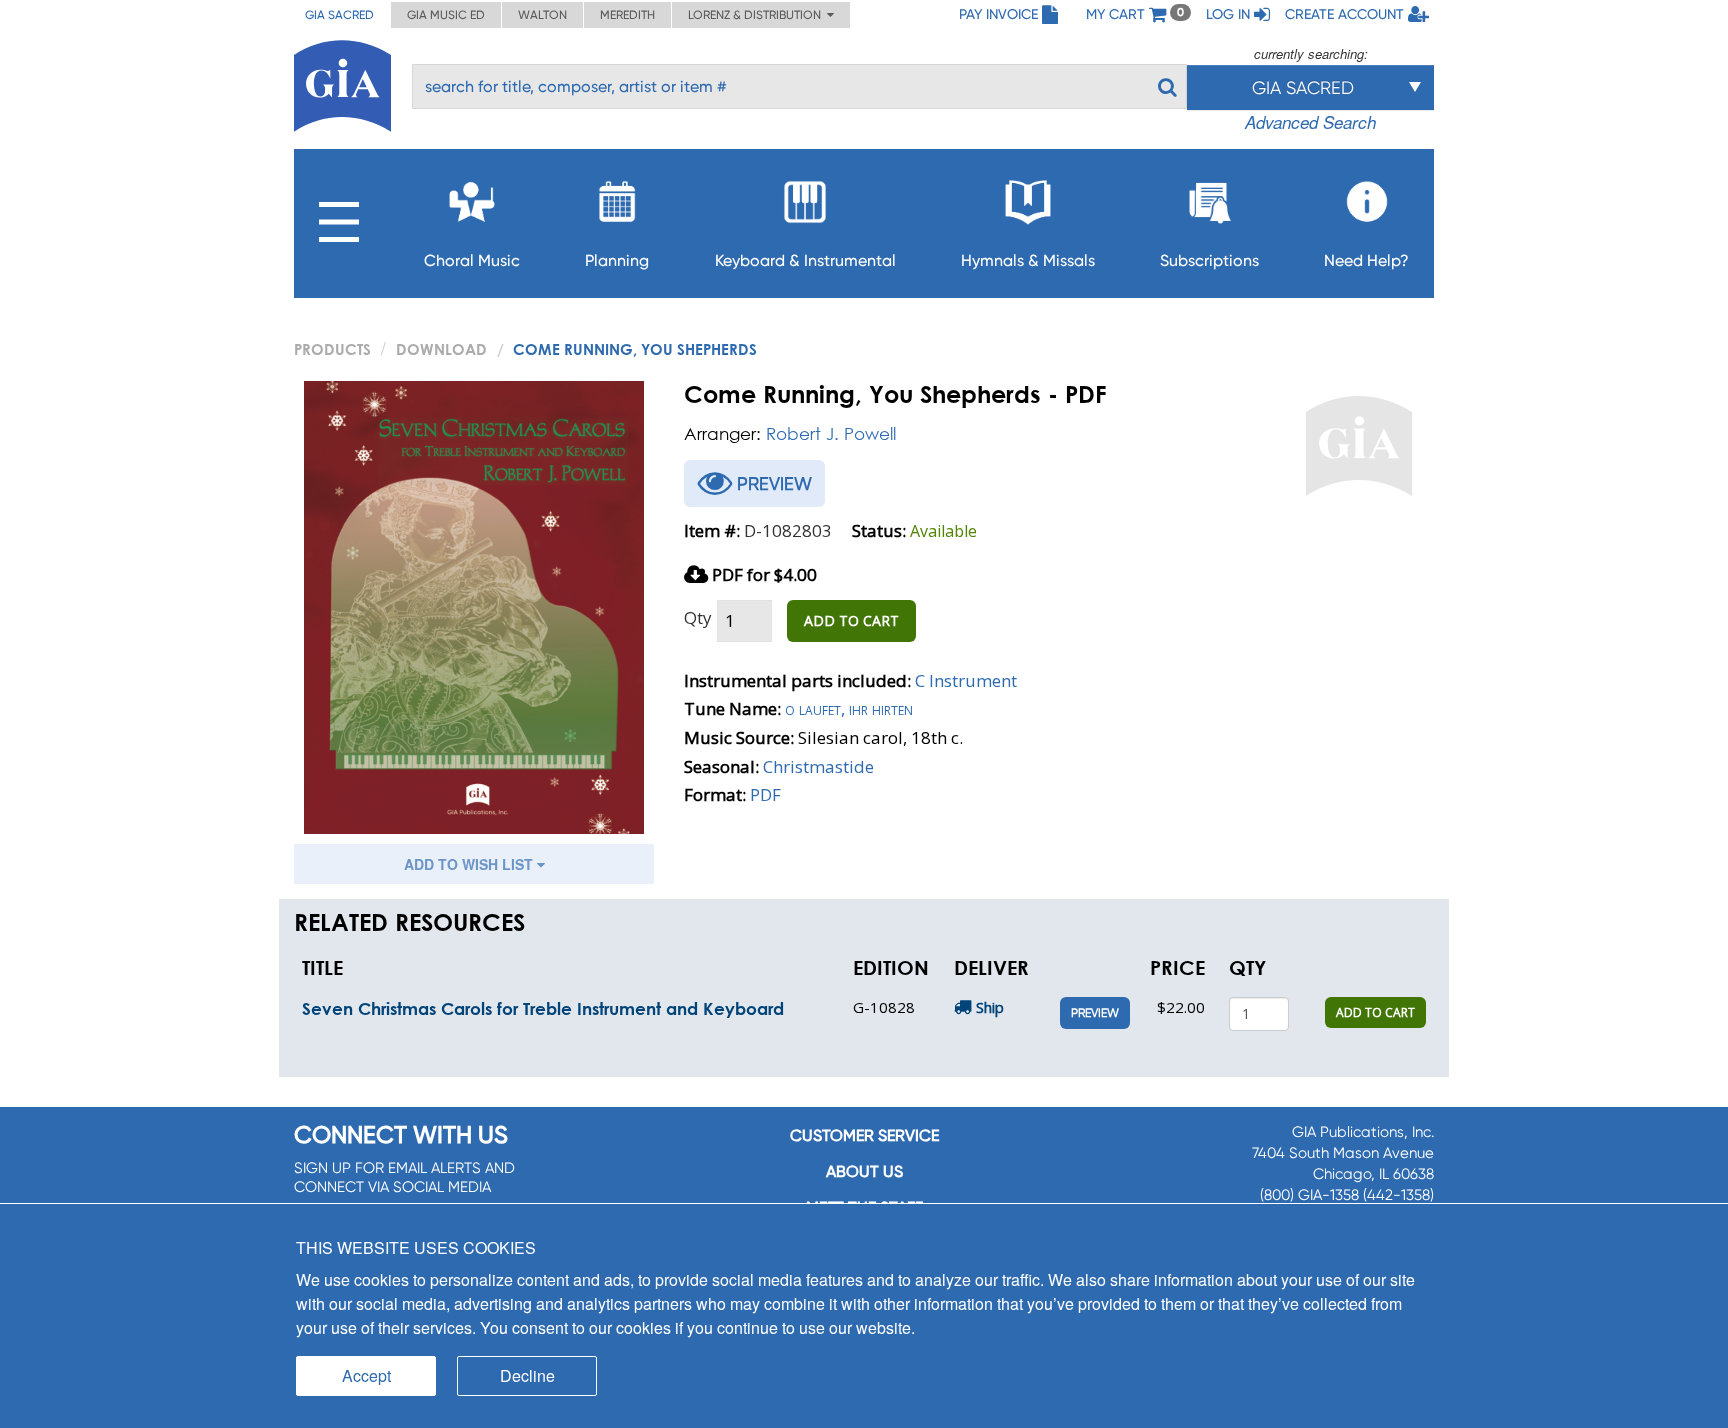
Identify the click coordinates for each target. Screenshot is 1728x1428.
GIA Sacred (339, 15)
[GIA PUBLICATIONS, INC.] (342, 82)
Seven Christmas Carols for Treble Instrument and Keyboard (543, 1008)
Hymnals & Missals (1028, 260)
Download (441, 349)
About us (864, 1171)
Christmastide (818, 766)
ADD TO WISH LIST (470, 864)
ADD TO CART (851, 620)
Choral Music (472, 260)
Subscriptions (1209, 260)
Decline (527, 1375)
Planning (617, 260)
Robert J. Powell (831, 433)
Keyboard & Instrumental (805, 260)
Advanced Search (1310, 122)
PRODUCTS (332, 349)
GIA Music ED (446, 15)
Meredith (627, 15)
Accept (366, 1375)
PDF (765, 794)
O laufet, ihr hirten (849, 708)
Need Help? (1366, 260)
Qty (698, 617)
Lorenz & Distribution (757, 15)
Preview (1095, 1013)
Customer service (864, 1135)
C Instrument (966, 680)
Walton (542, 15)
